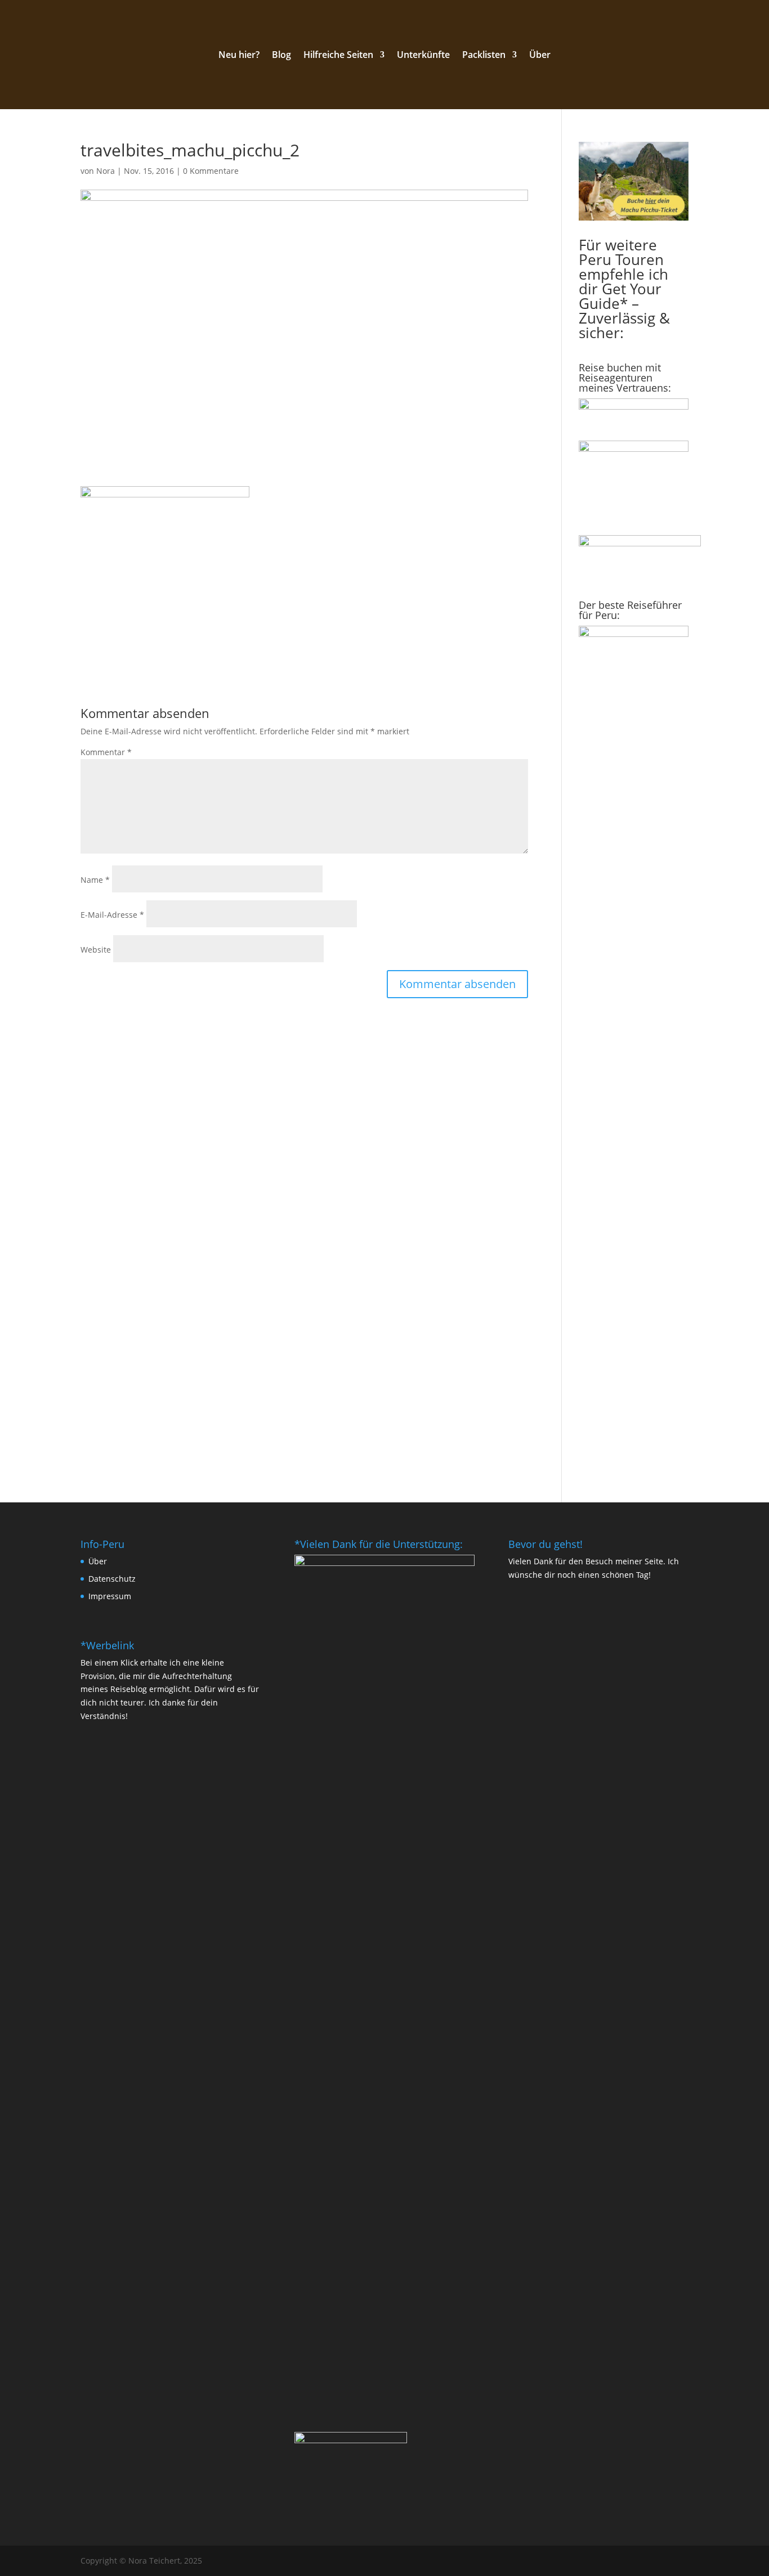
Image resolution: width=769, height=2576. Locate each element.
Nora (106, 171)
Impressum (110, 1596)
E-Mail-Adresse (112, 915)
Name (95, 880)
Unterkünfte (423, 56)
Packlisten (484, 56)
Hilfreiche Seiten (338, 56)
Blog (281, 56)
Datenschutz (112, 1579)
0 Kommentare (211, 171)
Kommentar (106, 752)
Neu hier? (239, 56)
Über (540, 56)
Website (96, 950)
